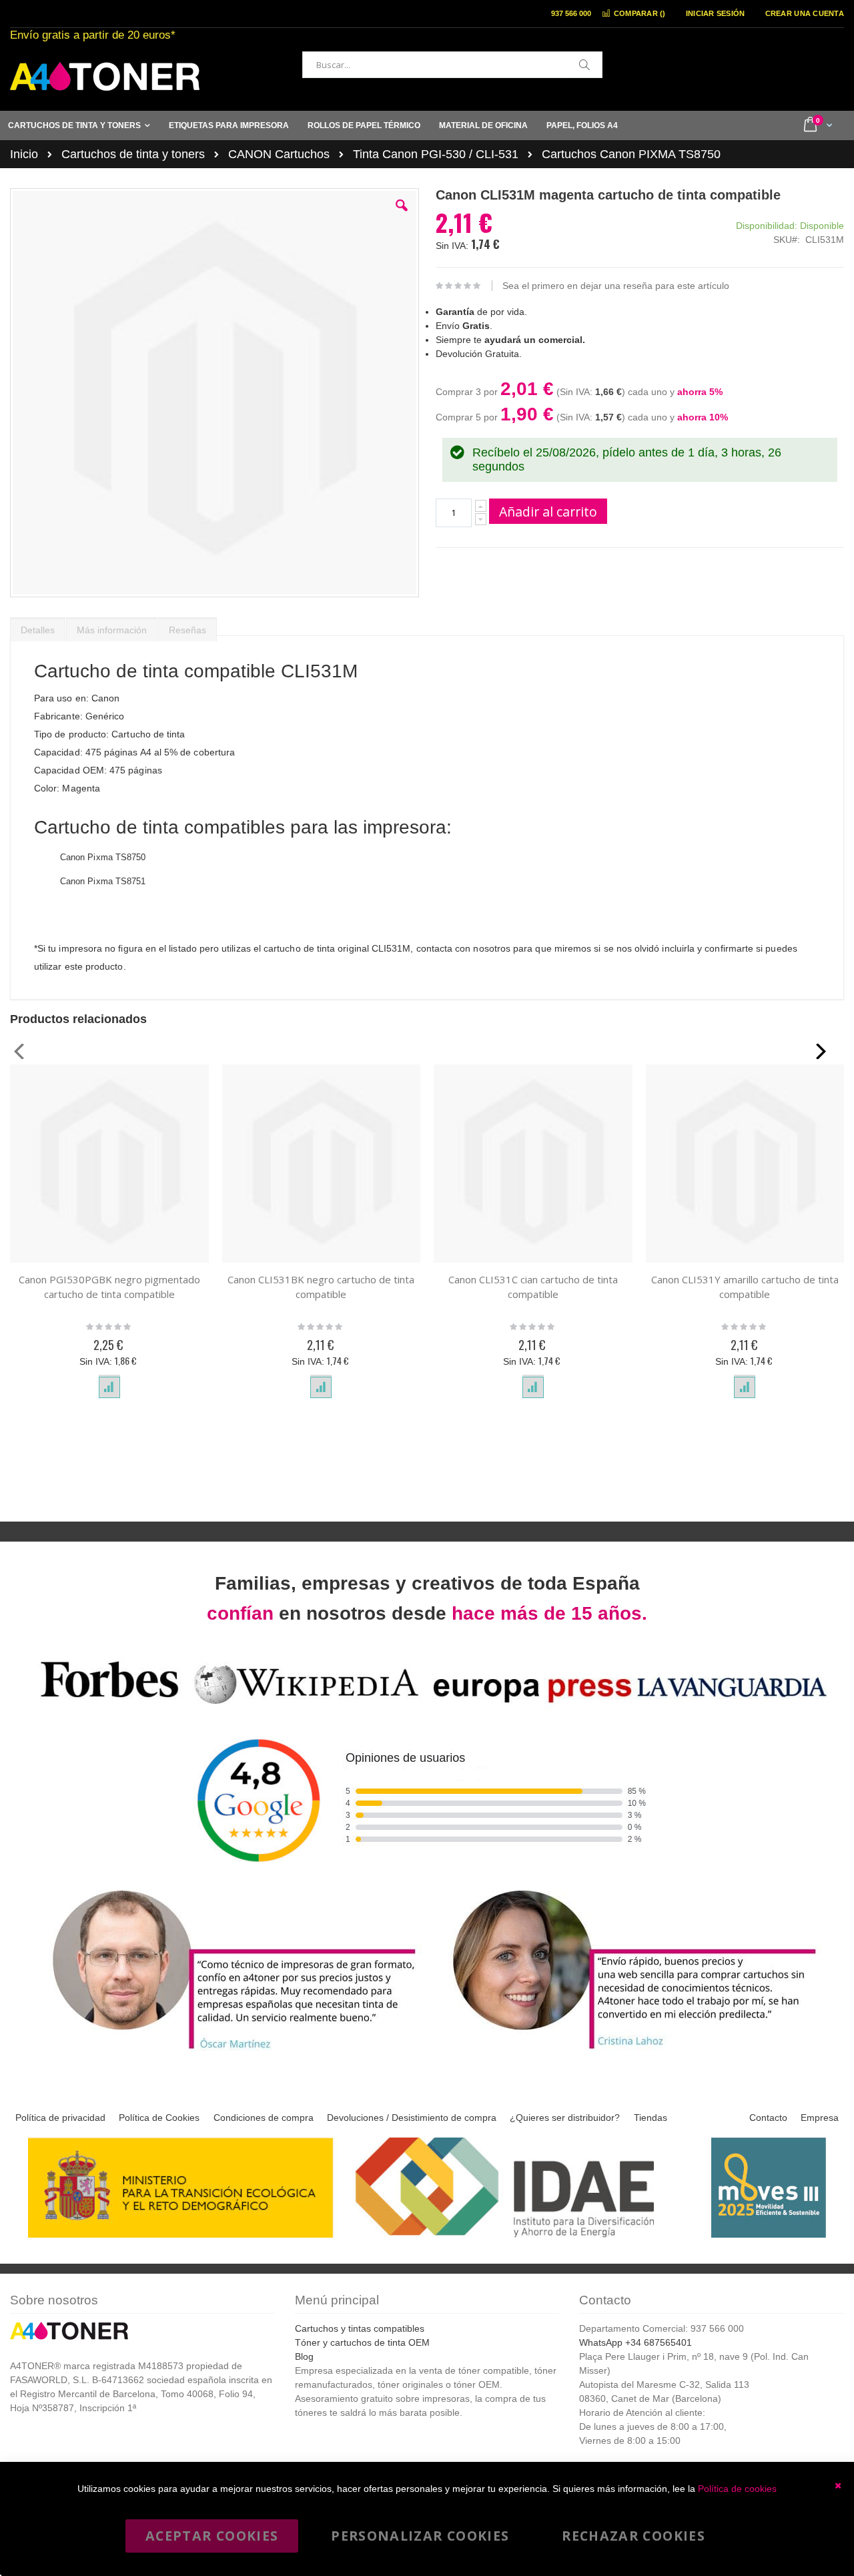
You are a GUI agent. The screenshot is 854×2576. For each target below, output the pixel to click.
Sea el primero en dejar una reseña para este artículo (616, 286)
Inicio (24, 154)
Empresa (820, 2118)
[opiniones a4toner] (227, 2051)
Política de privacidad (60, 2118)
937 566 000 (571, 13)
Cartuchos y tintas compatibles (360, 2328)
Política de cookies (737, 2489)
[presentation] (38, 627)
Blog (304, 2356)
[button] (402, 216)
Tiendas (651, 2118)
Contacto (768, 2118)
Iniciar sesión (716, 13)
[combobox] (452, 65)
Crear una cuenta (805, 13)
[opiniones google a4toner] (427, 1706)
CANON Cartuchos (279, 154)
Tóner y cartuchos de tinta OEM (362, 2342)
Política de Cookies (159, 2118)
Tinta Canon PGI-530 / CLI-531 (436, 154)
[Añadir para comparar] (109, 1387)
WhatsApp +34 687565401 (635, 2342)
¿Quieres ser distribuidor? (565, 2118)
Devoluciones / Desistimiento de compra (412, 2118)
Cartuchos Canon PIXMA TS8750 (631, 154)
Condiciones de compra (264, 2118)
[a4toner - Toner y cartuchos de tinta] (105, 76)
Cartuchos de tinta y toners (133, 154)
